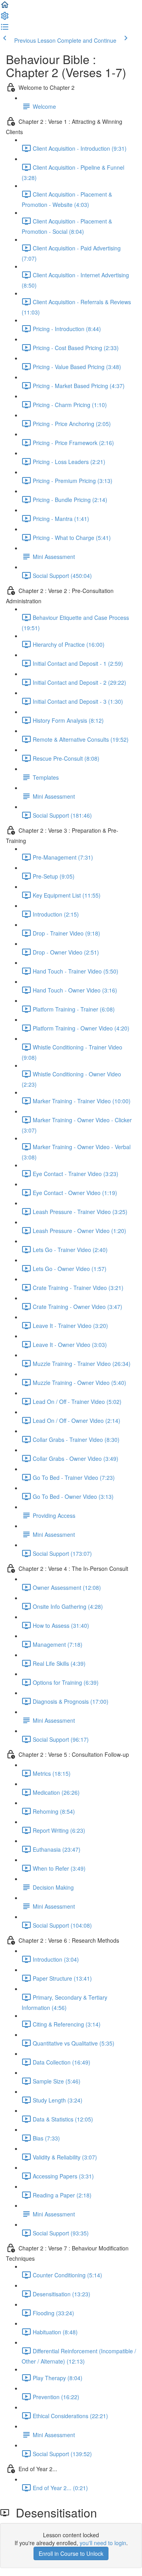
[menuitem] (5, 18)
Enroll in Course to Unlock (71, 2553)
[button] (5, 7)
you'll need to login (103, 2543)
